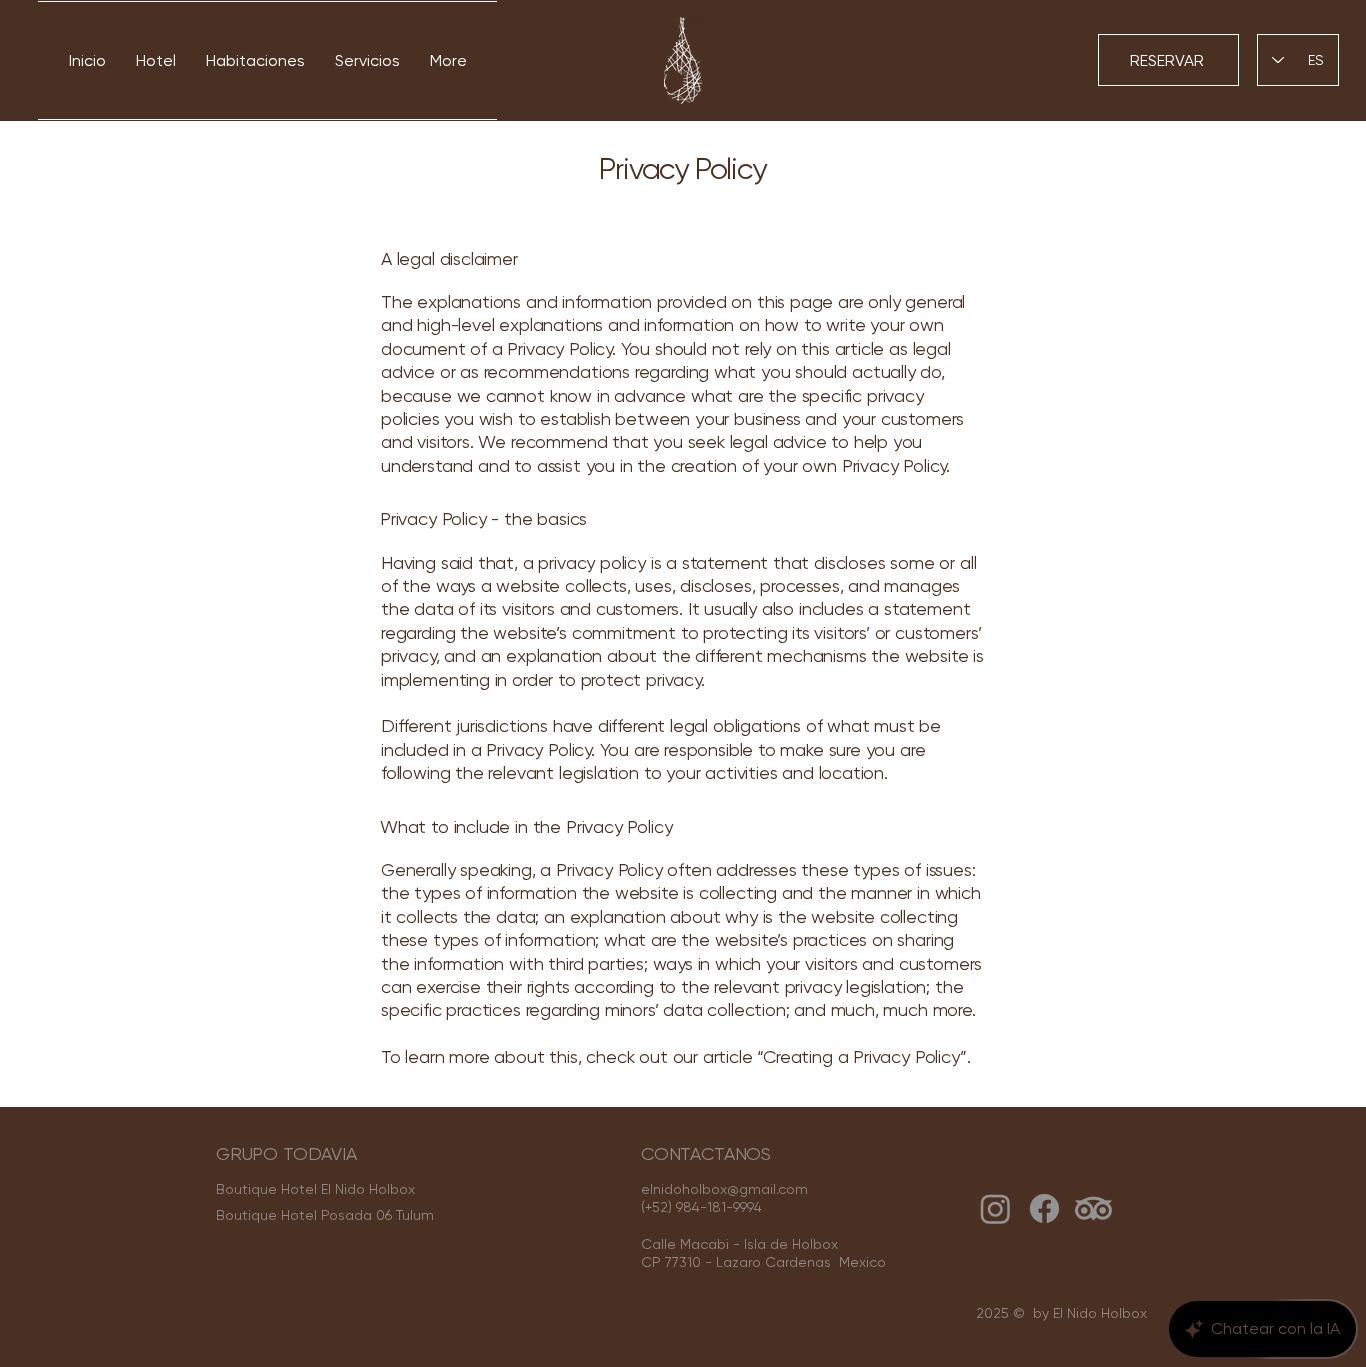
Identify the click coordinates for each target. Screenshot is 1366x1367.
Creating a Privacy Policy (861, 1056)
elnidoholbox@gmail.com (724, 1189)
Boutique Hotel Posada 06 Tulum (325, 1215)
